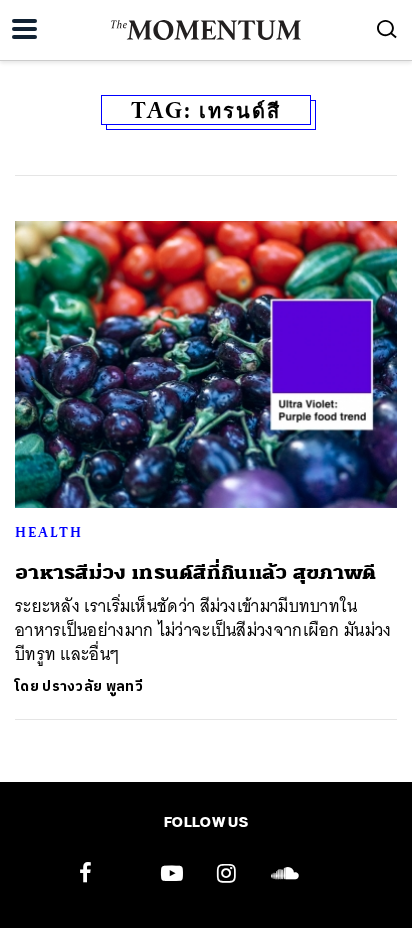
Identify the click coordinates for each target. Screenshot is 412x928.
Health (49, 532)
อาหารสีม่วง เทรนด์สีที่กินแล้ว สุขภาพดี (196, 572)
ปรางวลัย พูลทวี (92, 686)
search (387, 29)
